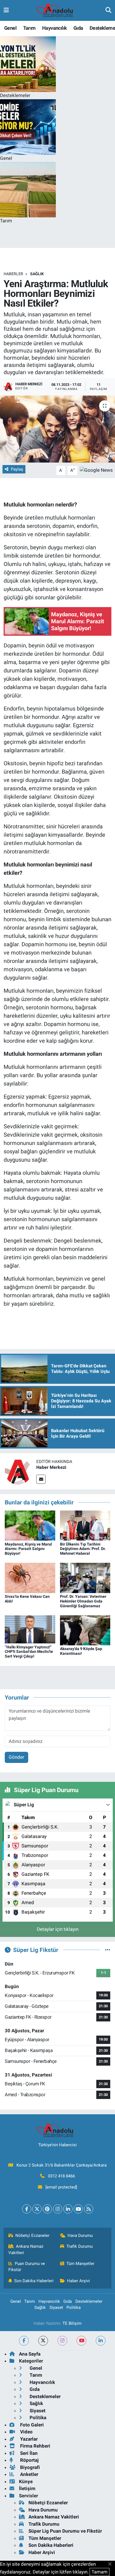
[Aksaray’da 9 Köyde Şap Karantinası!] (85, 1630)
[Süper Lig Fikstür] (108, 1950)
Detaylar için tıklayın (58, 1929)
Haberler (13, 274)
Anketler (29, 2474)
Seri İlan (28, 2453)
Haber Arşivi (78, 2281)
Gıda (78, 28)
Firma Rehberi (35, 2446)
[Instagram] (58, 2209)
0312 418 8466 (61, 2176)
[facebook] (24, 2341)
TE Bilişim (72, 2323)
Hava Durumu (80, 2235)
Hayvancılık (54, 28)
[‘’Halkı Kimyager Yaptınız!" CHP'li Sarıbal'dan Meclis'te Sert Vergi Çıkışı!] (30, 1629)
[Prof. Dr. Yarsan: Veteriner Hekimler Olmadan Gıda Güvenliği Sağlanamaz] (85, 1578)
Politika (74, 2307)
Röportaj (29, 2460)
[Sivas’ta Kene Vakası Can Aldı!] (30, 1578)
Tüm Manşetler (80, 2264)
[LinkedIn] (68, 2209)
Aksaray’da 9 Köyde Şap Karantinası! (81, 1651)
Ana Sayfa (30, 2354)
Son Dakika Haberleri (34, 2281)
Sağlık (37, 274)
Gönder (16, 1757)
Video (26, 2432)
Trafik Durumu (80, 2246)
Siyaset (56, 2307)
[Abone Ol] (96, 470)
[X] (37, 2209)
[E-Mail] (41, 1479)
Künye (26, 2481)
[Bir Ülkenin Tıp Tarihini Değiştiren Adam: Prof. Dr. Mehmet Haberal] (85, 1525)
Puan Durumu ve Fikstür (27, 2267)
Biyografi (29, 2467)
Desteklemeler (89, 2301)
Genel (10, 28)
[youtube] (81, 2341)
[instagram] (62, 2341)
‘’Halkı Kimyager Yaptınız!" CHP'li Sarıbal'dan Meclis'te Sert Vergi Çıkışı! (29, 1652)
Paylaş (17, 469)
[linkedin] (101, 2341)
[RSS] (89, 2209)
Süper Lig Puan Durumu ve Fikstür (65, 2531)
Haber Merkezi (51, 1467)
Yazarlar (28, 2439)
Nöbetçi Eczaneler (32, 2235)
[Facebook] (27, 2209)
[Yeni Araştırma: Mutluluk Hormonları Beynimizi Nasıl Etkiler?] (57, 429)
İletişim (27, 2488)
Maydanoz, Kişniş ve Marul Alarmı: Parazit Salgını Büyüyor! (28, 1549)
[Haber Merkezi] (18, 1471)
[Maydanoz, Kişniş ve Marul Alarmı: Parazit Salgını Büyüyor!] (30, 1525)
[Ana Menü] (6, 10)
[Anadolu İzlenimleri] (57, 11)
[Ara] (108, 10)
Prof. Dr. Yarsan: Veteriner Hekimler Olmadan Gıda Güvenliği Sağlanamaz (83, 1601)
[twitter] (43, 2341)
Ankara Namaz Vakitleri (26, 2249)
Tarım (29, 28)
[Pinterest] (47, 2209)
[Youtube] (78, 2209)
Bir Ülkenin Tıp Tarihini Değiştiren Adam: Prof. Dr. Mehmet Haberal (83, 1549)
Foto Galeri (31, 2425)
